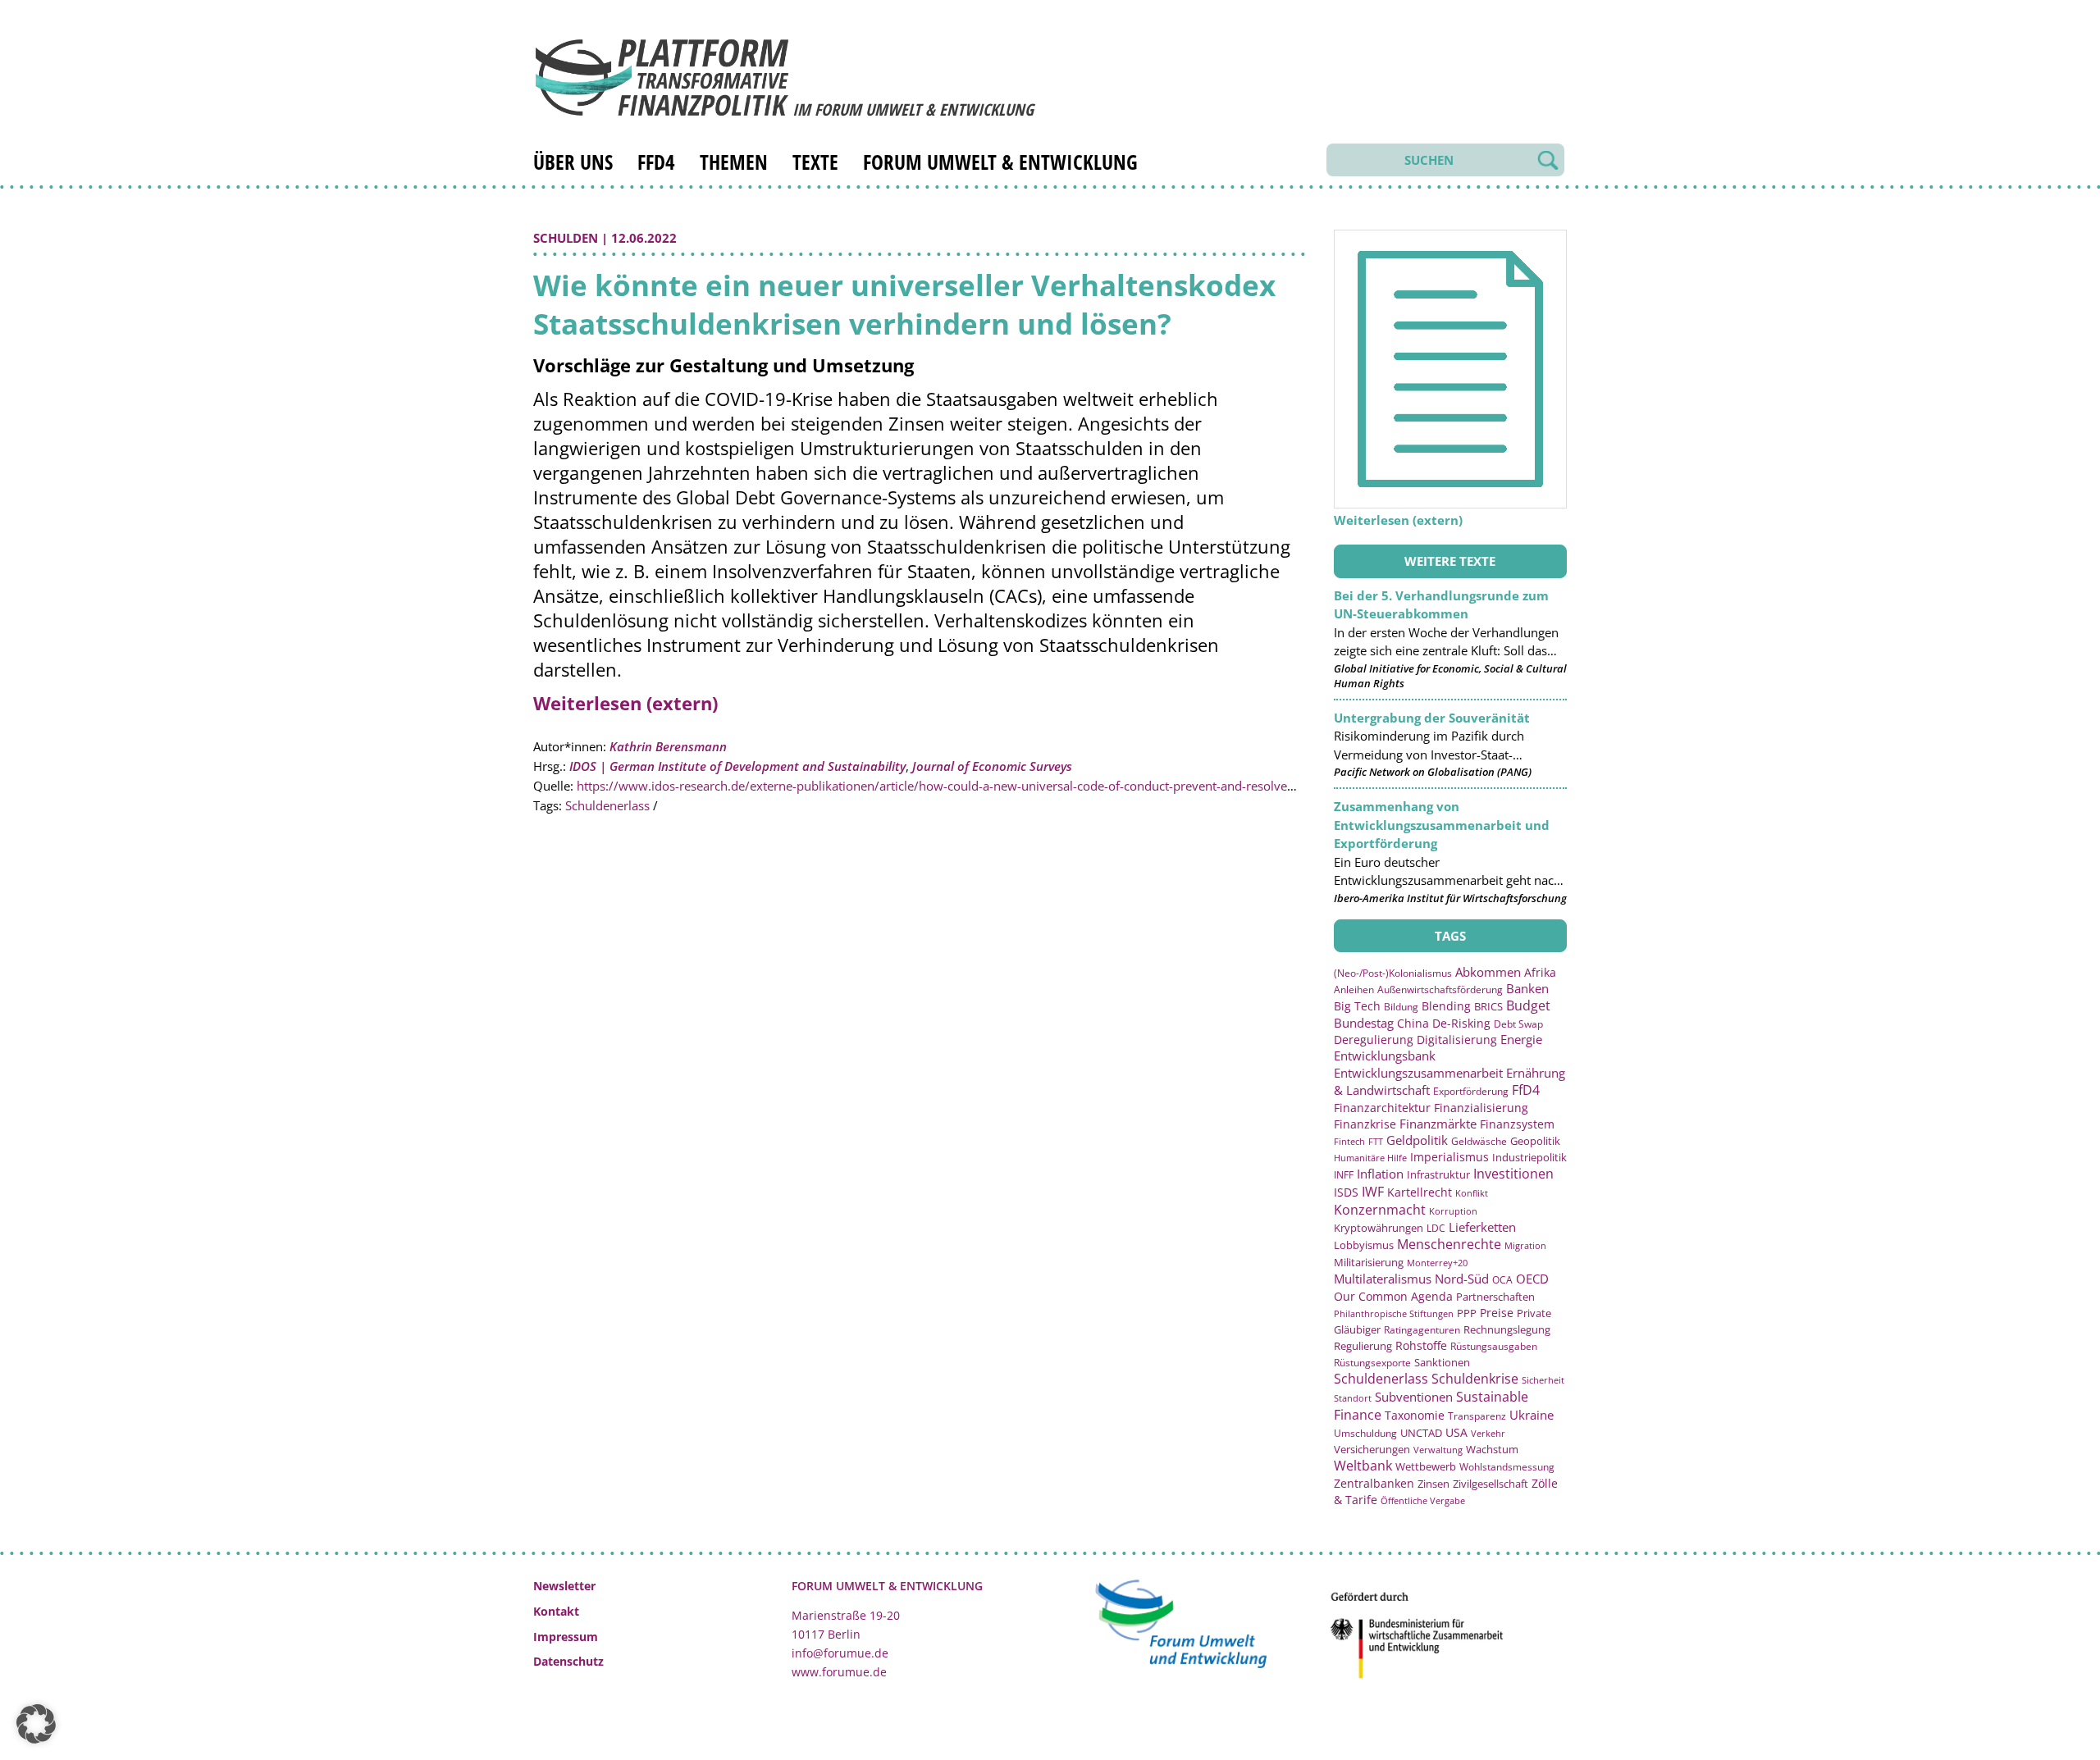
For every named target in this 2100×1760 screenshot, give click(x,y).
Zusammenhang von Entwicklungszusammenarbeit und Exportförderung (1442, 825)
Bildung (1401, 1007)
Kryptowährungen (1379, 1228)
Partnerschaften (1495, 1297)
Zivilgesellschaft (1491, 1484)
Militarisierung (1369, 1263)
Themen (734, 162)
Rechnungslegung (1507, 1329)
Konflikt (1472, 1193)
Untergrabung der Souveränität (1432, 718)
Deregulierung (1374, 1040)
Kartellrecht (1420, 1192)
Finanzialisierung (1481, 1108)
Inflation (1380, 1174)
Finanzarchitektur (1382, 1108)
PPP (1467, 1313)
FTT (1376, 1141)
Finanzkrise (1365, 1124)
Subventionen (1414, 1397)
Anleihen (1354, 989)
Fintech (1349, 1141)
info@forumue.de (840, 1653)
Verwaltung (1438, 1450)
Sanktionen (1442, 1362)
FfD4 (656, 162)
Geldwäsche (1479, 1141)
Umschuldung (1365, 1433)
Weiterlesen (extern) (625, 703)
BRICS (1488, 1006)
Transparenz (1477, 1416)
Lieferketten (1482, 1227)
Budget (1528, 1005)
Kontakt (556, 1611)
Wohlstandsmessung (1507, 1467)
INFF (1344, 1174)
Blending (1446, 1006)
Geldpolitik (1417, 1140)
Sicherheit (1543, 1380)
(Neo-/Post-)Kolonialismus (1393, 973)
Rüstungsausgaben (1494, 1346)
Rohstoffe (1421, 1345)
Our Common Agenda (1393, 1296)
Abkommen (1488, 972)
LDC (1436, 1228)
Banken (1527, 988)
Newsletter (564, 1586)
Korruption (1453, 1211)
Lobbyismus (1364, 1245)
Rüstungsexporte (1372, 1363)
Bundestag (1364, 1023)
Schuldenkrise (1475, 1379)
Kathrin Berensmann (668, 746)
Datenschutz (568, 1661)
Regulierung (1363, 1346)
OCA (1502, 1279)
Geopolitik (1535, 1141)
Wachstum (1492, 1449)
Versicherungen (1372, 1449)
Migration (1525, 1245)
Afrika (1540, 972)
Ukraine (1532, 1415)
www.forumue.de (839, 1672)
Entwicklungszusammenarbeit (1418, 1073)
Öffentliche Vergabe (1423, 1500)
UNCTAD (1421, 1433)
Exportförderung (1471, 1091)
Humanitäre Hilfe (1370, 1158)
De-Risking (1461, 1023)
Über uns (573, 162)
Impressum (566, 1637)
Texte (815, 162)
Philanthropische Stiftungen (1394, 1313)
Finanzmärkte (1438, 1124)
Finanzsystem (1517, 1124)
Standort (1353, 1398)
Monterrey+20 (1437, 1263)
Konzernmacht (1380, 1210)
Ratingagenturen (1422, 1330)
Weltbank (1363, 1466)
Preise (1497, 1313)
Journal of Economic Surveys (992, 766)
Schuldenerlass (607, 805)
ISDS (1346, 1192)
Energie (1521, 1039)
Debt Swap (1518, 1024)
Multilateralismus (1383, 1279)
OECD (1532, 1279)
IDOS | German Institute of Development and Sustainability (737, 766)
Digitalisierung (1457, 1040)
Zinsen (1433, 1484)
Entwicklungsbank (1385, 1056)
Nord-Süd (1462, 1279)
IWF (1373, 1192)
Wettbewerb (1426, 1466)
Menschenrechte (1449, 1244)
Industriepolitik (1529, 1157)
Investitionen (1513, 1174)
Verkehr (1488, 1433)
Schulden (566, 238)
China (1413, 1023)
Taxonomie (1415, 1415)
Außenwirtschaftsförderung (1440, 989)
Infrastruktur (1438, 1174)
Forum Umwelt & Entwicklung (1000, 162)
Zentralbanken (1374, 1483)
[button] (36, 1724)
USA (1456, 1432)
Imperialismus (1449, 1157)
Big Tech (1357, 1006)
